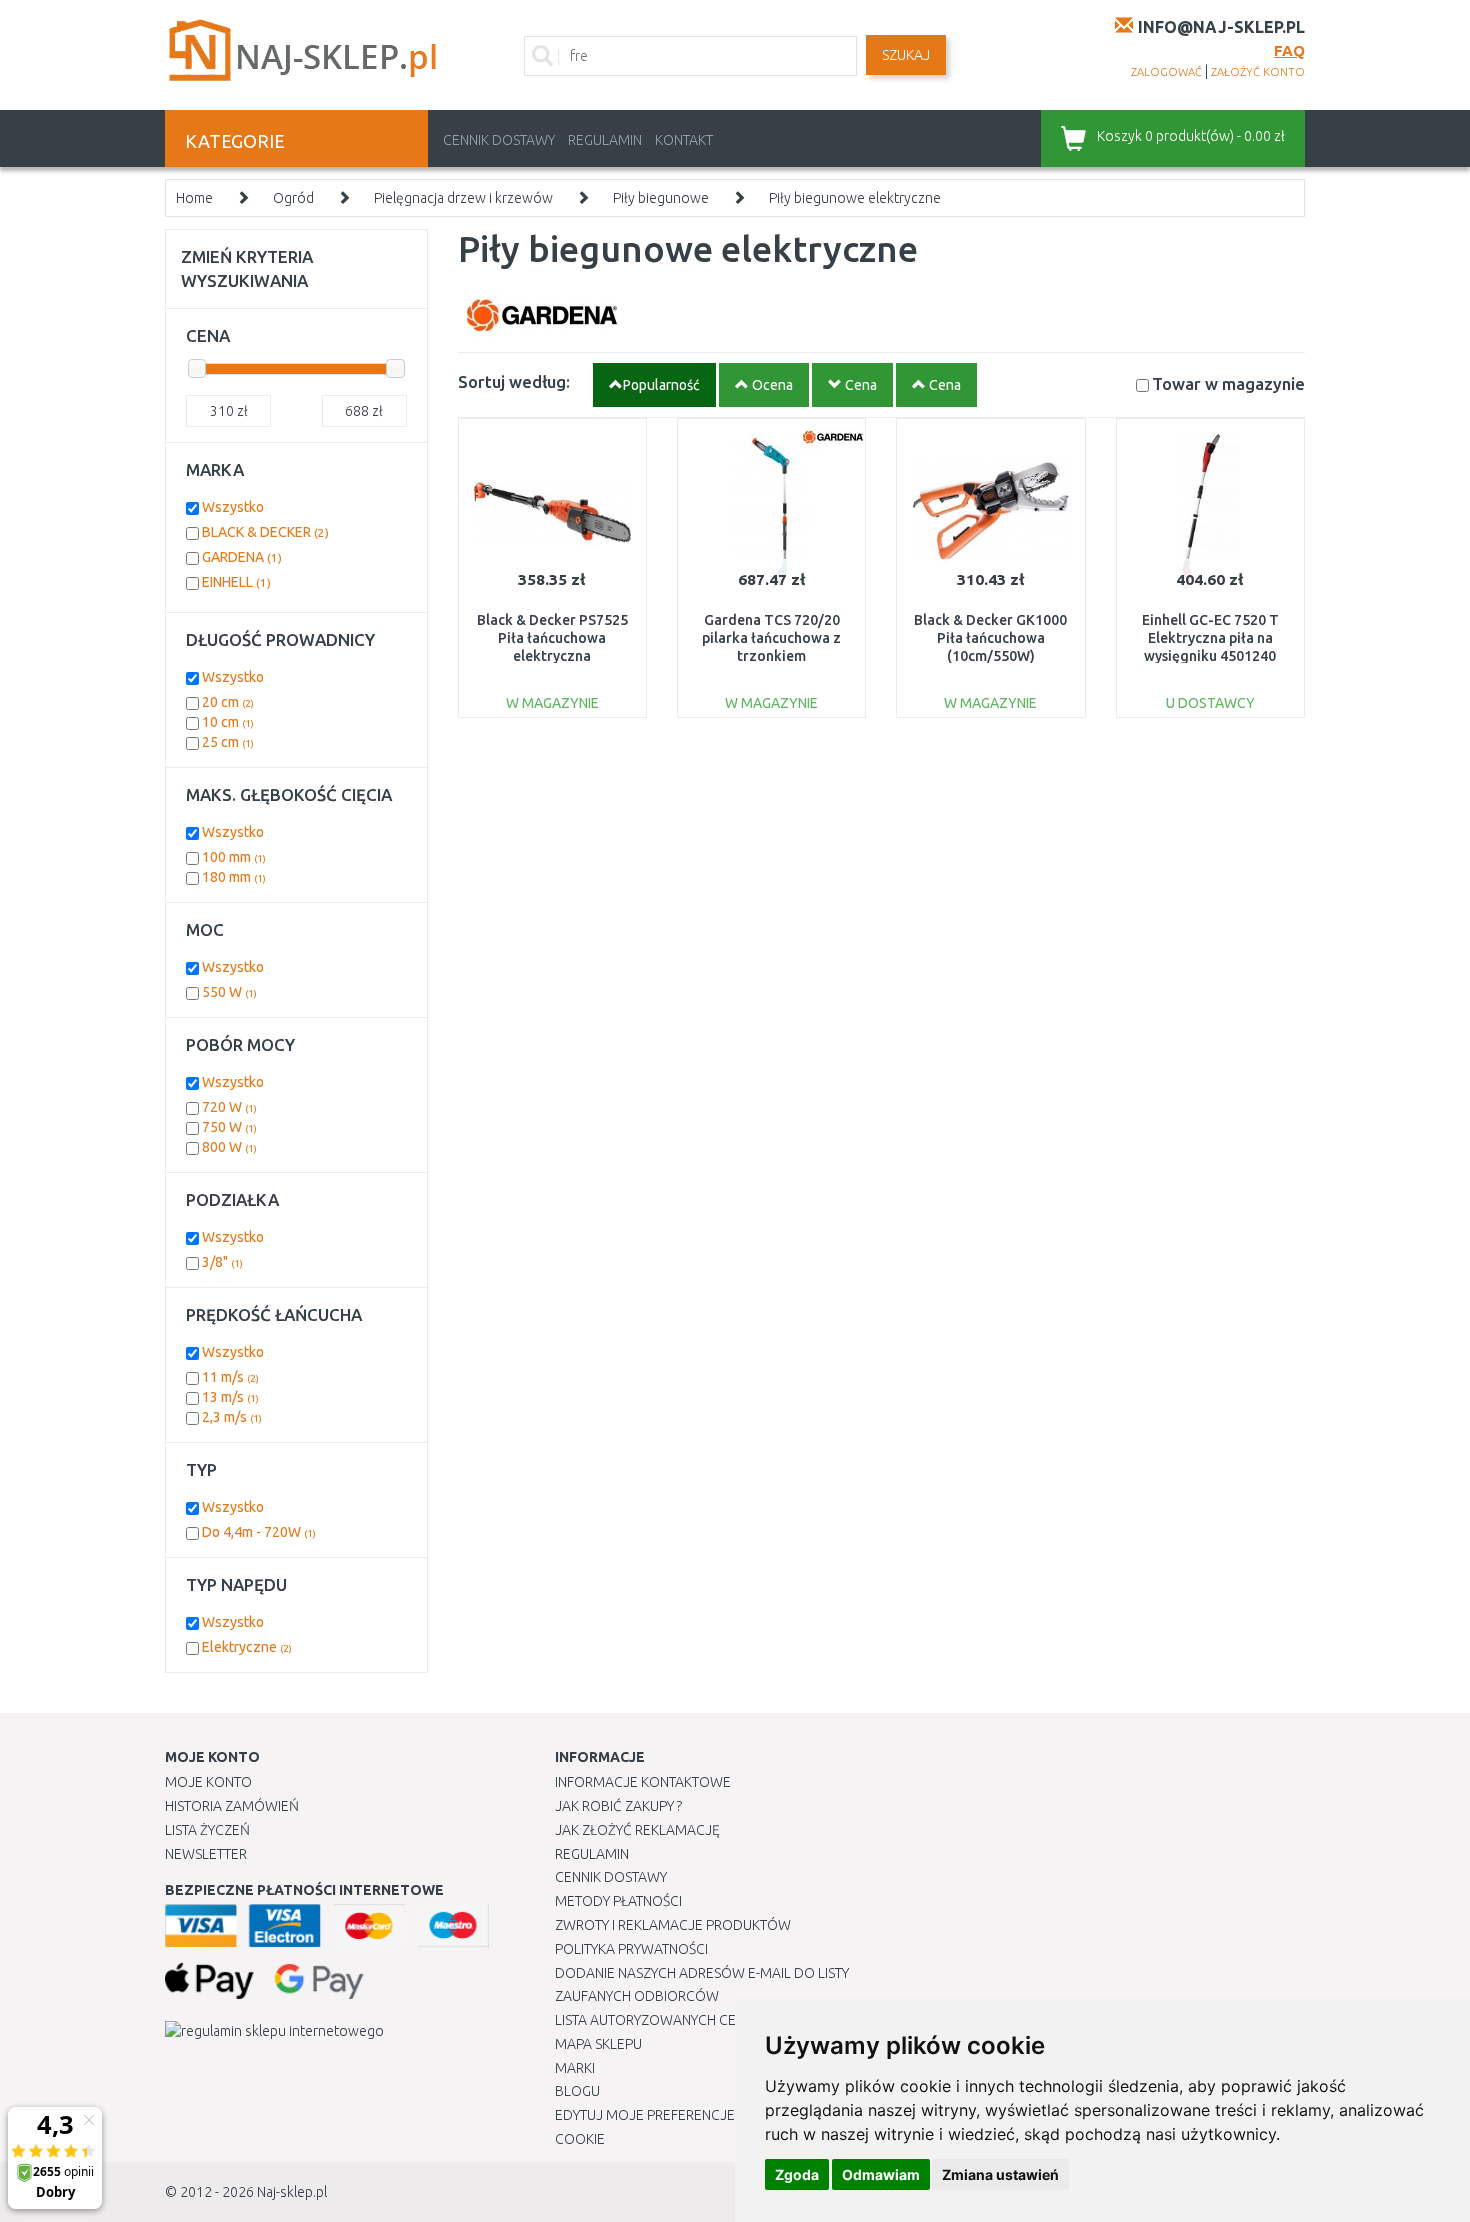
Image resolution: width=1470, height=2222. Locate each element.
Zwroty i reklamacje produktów (673, 1925)
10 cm (228, 722)
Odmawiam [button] (881, 2174)
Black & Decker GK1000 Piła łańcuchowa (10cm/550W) (990, 638)
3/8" (222, 1262)
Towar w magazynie (1228, 383)
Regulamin (605, 140)
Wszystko (233, 507)
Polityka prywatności (631, 1949)
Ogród (293, 198)
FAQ (1289, 50)
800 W (229, 1147)
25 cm (228, 742)
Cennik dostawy (499, 140)
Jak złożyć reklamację (637, 1830)
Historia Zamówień (232, 1806)
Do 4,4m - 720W (259, 1532)
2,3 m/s (232, 1417)
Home (194, 198)
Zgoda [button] (797, 2174)
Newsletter (206, 1854)
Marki (575, 2068)
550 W (229, 992)
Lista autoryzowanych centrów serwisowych (718, 2020)
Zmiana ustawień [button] (1000, 2174)
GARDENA (242, 557)
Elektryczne (247, 1647)
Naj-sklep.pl (292, 2192)
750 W (229, 1127)
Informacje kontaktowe (643, 1782)
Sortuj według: (514, 381)
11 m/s (230, 1377)
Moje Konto (208, 1782)
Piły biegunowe (661, 198)
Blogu (577, 2091)
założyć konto (1258, 72)
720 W (229, 1107)
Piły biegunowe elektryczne (855, 198)
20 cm (228, 702)
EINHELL (236, 582)
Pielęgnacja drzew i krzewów (463, 198)
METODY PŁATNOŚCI (618, 1901)
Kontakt (684, 140)
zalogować (1166, 72)
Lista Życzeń (207, 1830)
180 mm (234, 877)
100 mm (234, 857)
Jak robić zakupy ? (618, 1806)
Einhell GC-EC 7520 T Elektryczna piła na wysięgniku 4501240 (1210, 638)
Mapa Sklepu (598, 2044)
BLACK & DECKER (265, 532)
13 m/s (230, 1397)
